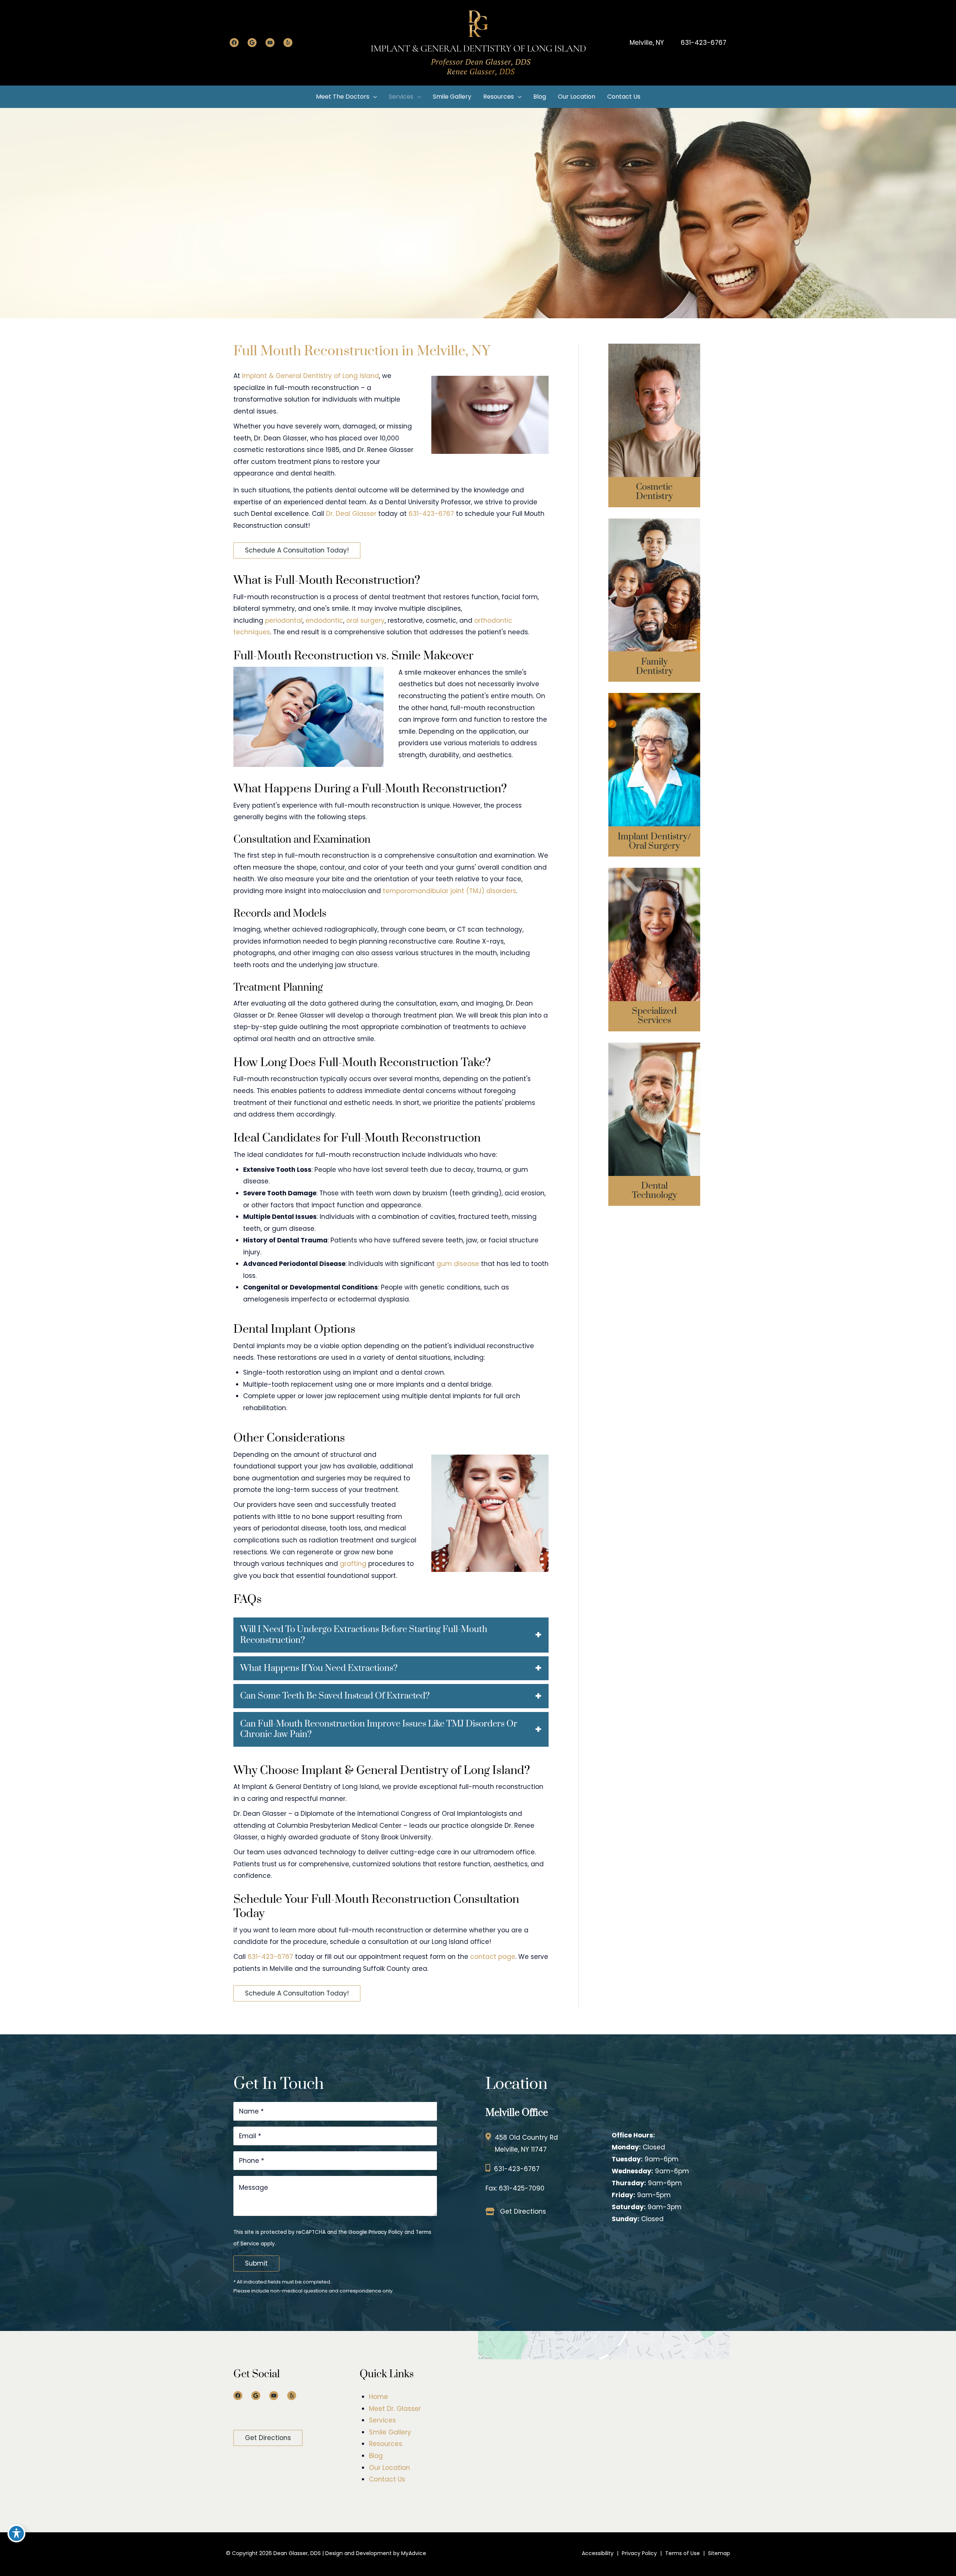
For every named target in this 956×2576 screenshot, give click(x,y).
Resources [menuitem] (386, 2444)
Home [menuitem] (378, 2397)
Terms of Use (682, 2553)
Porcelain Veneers (654, 433)
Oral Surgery (654, 744)
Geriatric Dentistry (654, 601)
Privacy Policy (386, 2232)
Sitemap (719, 2553)
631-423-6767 (704, 43)
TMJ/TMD (654, 964)
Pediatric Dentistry (654, 587)
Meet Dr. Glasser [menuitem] (395, 2409)
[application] (373, 97)
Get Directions (523, 2211)
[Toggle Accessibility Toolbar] (16, 2533)
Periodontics (654, 937)
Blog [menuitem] (376, 2456)
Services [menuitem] (382, 2420)
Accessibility (598, 2553)
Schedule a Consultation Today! (297, 550)
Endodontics (654, 951)
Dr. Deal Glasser (351, 514)
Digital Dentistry (654, 1105)
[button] (297, 550)
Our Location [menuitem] (389, 2468)
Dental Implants (654, 731)
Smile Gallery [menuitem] (390, 2432)
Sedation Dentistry (654, 924)
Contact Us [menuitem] (387, 2479)
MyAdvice (413, 2553)
